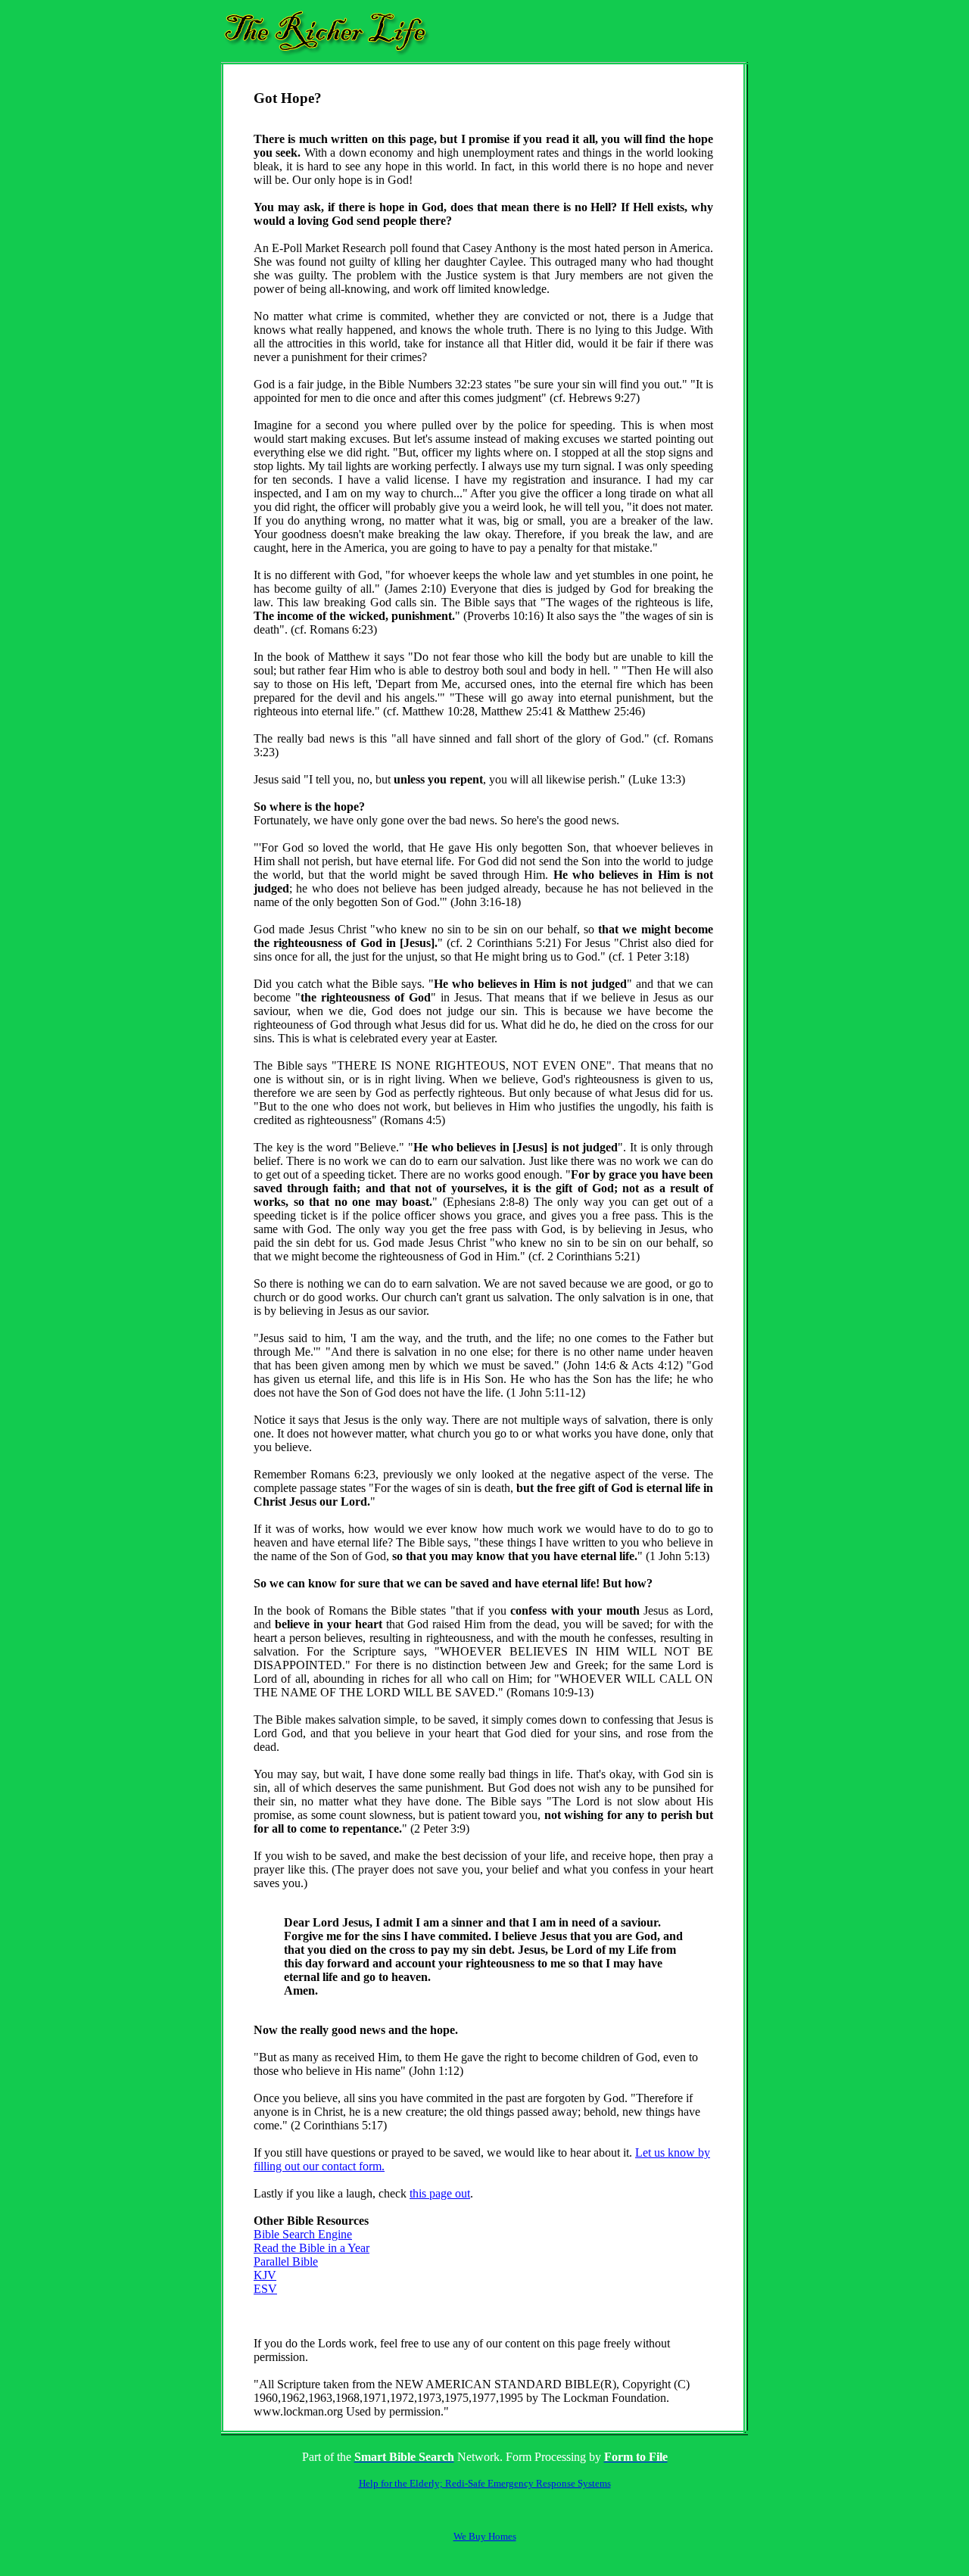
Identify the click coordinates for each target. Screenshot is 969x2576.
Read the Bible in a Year (312, 2248)
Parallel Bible (286, 2261)
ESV (265, 2289)
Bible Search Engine (303, 2234)
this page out (440, 2193)
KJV (265, 2275)
